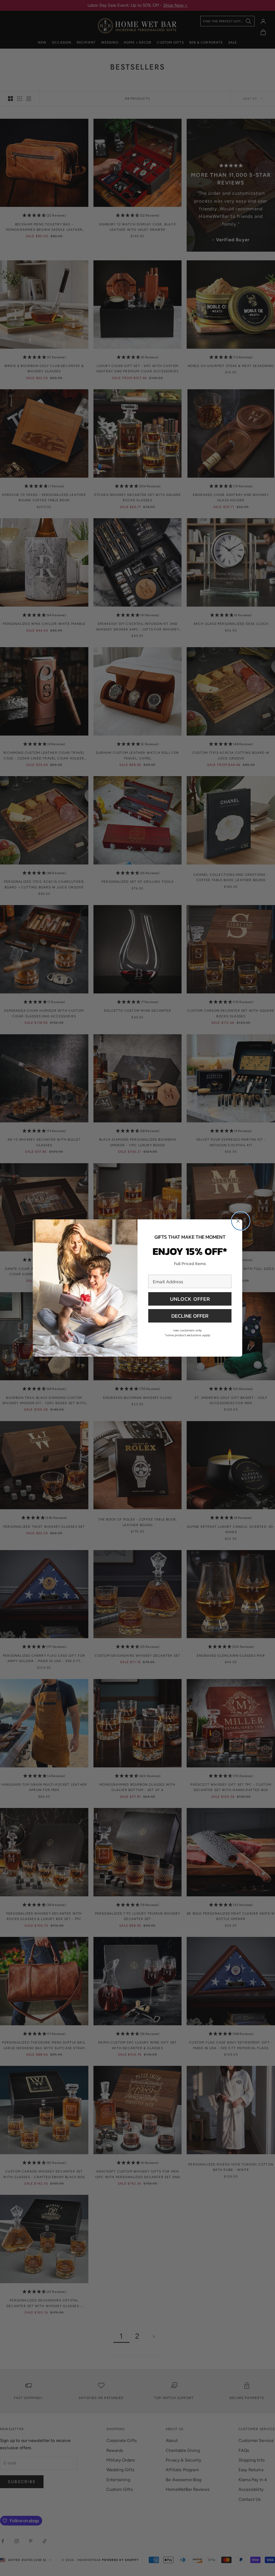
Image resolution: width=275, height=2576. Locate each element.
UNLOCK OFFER (190, 1299)
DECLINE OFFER (190, 1316)
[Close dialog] (241, 1221)
